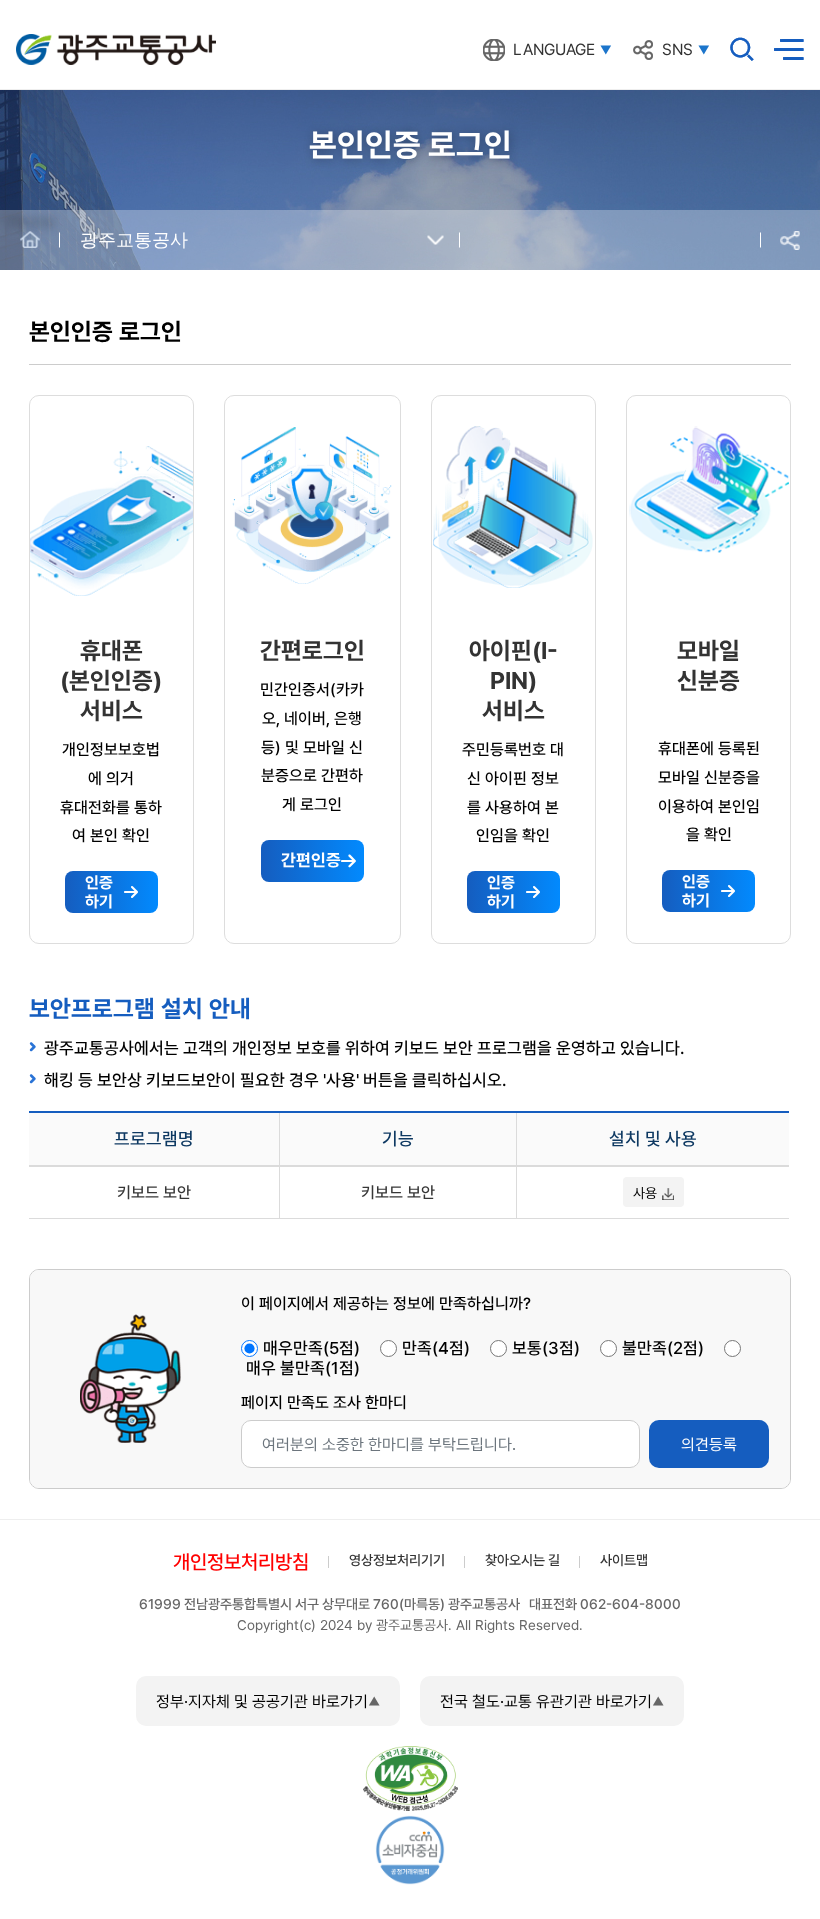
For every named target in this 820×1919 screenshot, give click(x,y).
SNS (677, 50)
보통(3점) (546, 1348)
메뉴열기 (789, 49)
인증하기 (99, 892)
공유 (790, 240)
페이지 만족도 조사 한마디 (324, 1402)
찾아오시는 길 (522, 1560)
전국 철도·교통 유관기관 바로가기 (546, 1701)
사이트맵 (624, 1560)
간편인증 (311, 860)
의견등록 (709, 1444)
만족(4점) (436, 1348)
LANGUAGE (554, 50)
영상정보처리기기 (397, 1560)
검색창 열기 (742, 49)
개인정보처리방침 (241, 1562)
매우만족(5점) (311, 1348)
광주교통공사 (58, 38)
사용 (645, 1193)
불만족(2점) (663, 1348)
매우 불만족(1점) (303, 1368)
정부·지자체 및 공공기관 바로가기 (262, 1701)
